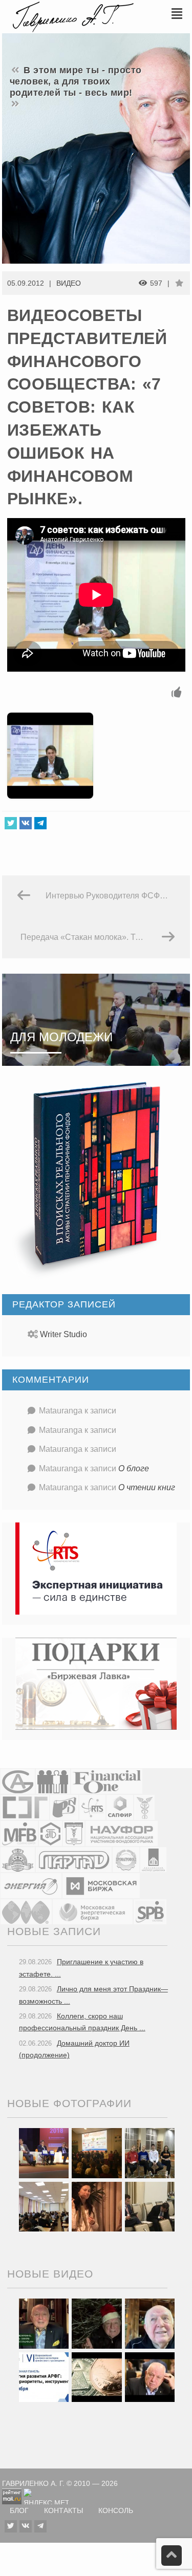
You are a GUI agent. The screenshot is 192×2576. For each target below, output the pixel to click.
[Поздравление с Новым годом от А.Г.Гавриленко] (44, 2323)
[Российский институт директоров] (153, 1860)
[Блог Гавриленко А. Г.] (72, 16)
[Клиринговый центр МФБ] (19, 1833)
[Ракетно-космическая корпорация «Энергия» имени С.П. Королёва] (31, 1886)
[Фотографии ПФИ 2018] (44, 2153)
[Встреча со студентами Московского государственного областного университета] (44, 2206)
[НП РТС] (92, 1807)
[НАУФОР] (122, 1833)
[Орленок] (150, 2153)
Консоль (116, 2511)
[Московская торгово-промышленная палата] (74, 1833)
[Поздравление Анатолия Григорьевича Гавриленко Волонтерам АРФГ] (97, 2323)
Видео (69, 283)
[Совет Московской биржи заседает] (150, 2206)
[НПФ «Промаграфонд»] (126, 1860)
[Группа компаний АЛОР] (18, 1781)
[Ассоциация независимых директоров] (53, 1781)
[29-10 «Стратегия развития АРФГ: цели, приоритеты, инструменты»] (44, 2376)
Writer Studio (63, 1334)
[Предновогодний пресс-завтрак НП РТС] (97, 2206)
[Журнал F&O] (107, 1781)
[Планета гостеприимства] (18, 1860)
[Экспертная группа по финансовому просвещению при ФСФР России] (25, 1807)
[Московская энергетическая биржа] (93, 1912)
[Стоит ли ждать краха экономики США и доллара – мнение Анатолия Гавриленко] (97, 2376)
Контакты (63, 2511)
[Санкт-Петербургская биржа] (150, 1912)
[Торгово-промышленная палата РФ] (144, 1807)
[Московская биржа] (101, 1886)
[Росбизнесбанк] (64, 1807)
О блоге (134, 1468)
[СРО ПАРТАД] (74, 1860)
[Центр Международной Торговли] (26, 1912)
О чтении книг (147, 1487)
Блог (19, 2511)
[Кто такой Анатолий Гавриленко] (150, 2376)
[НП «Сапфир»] (120, 1807)
